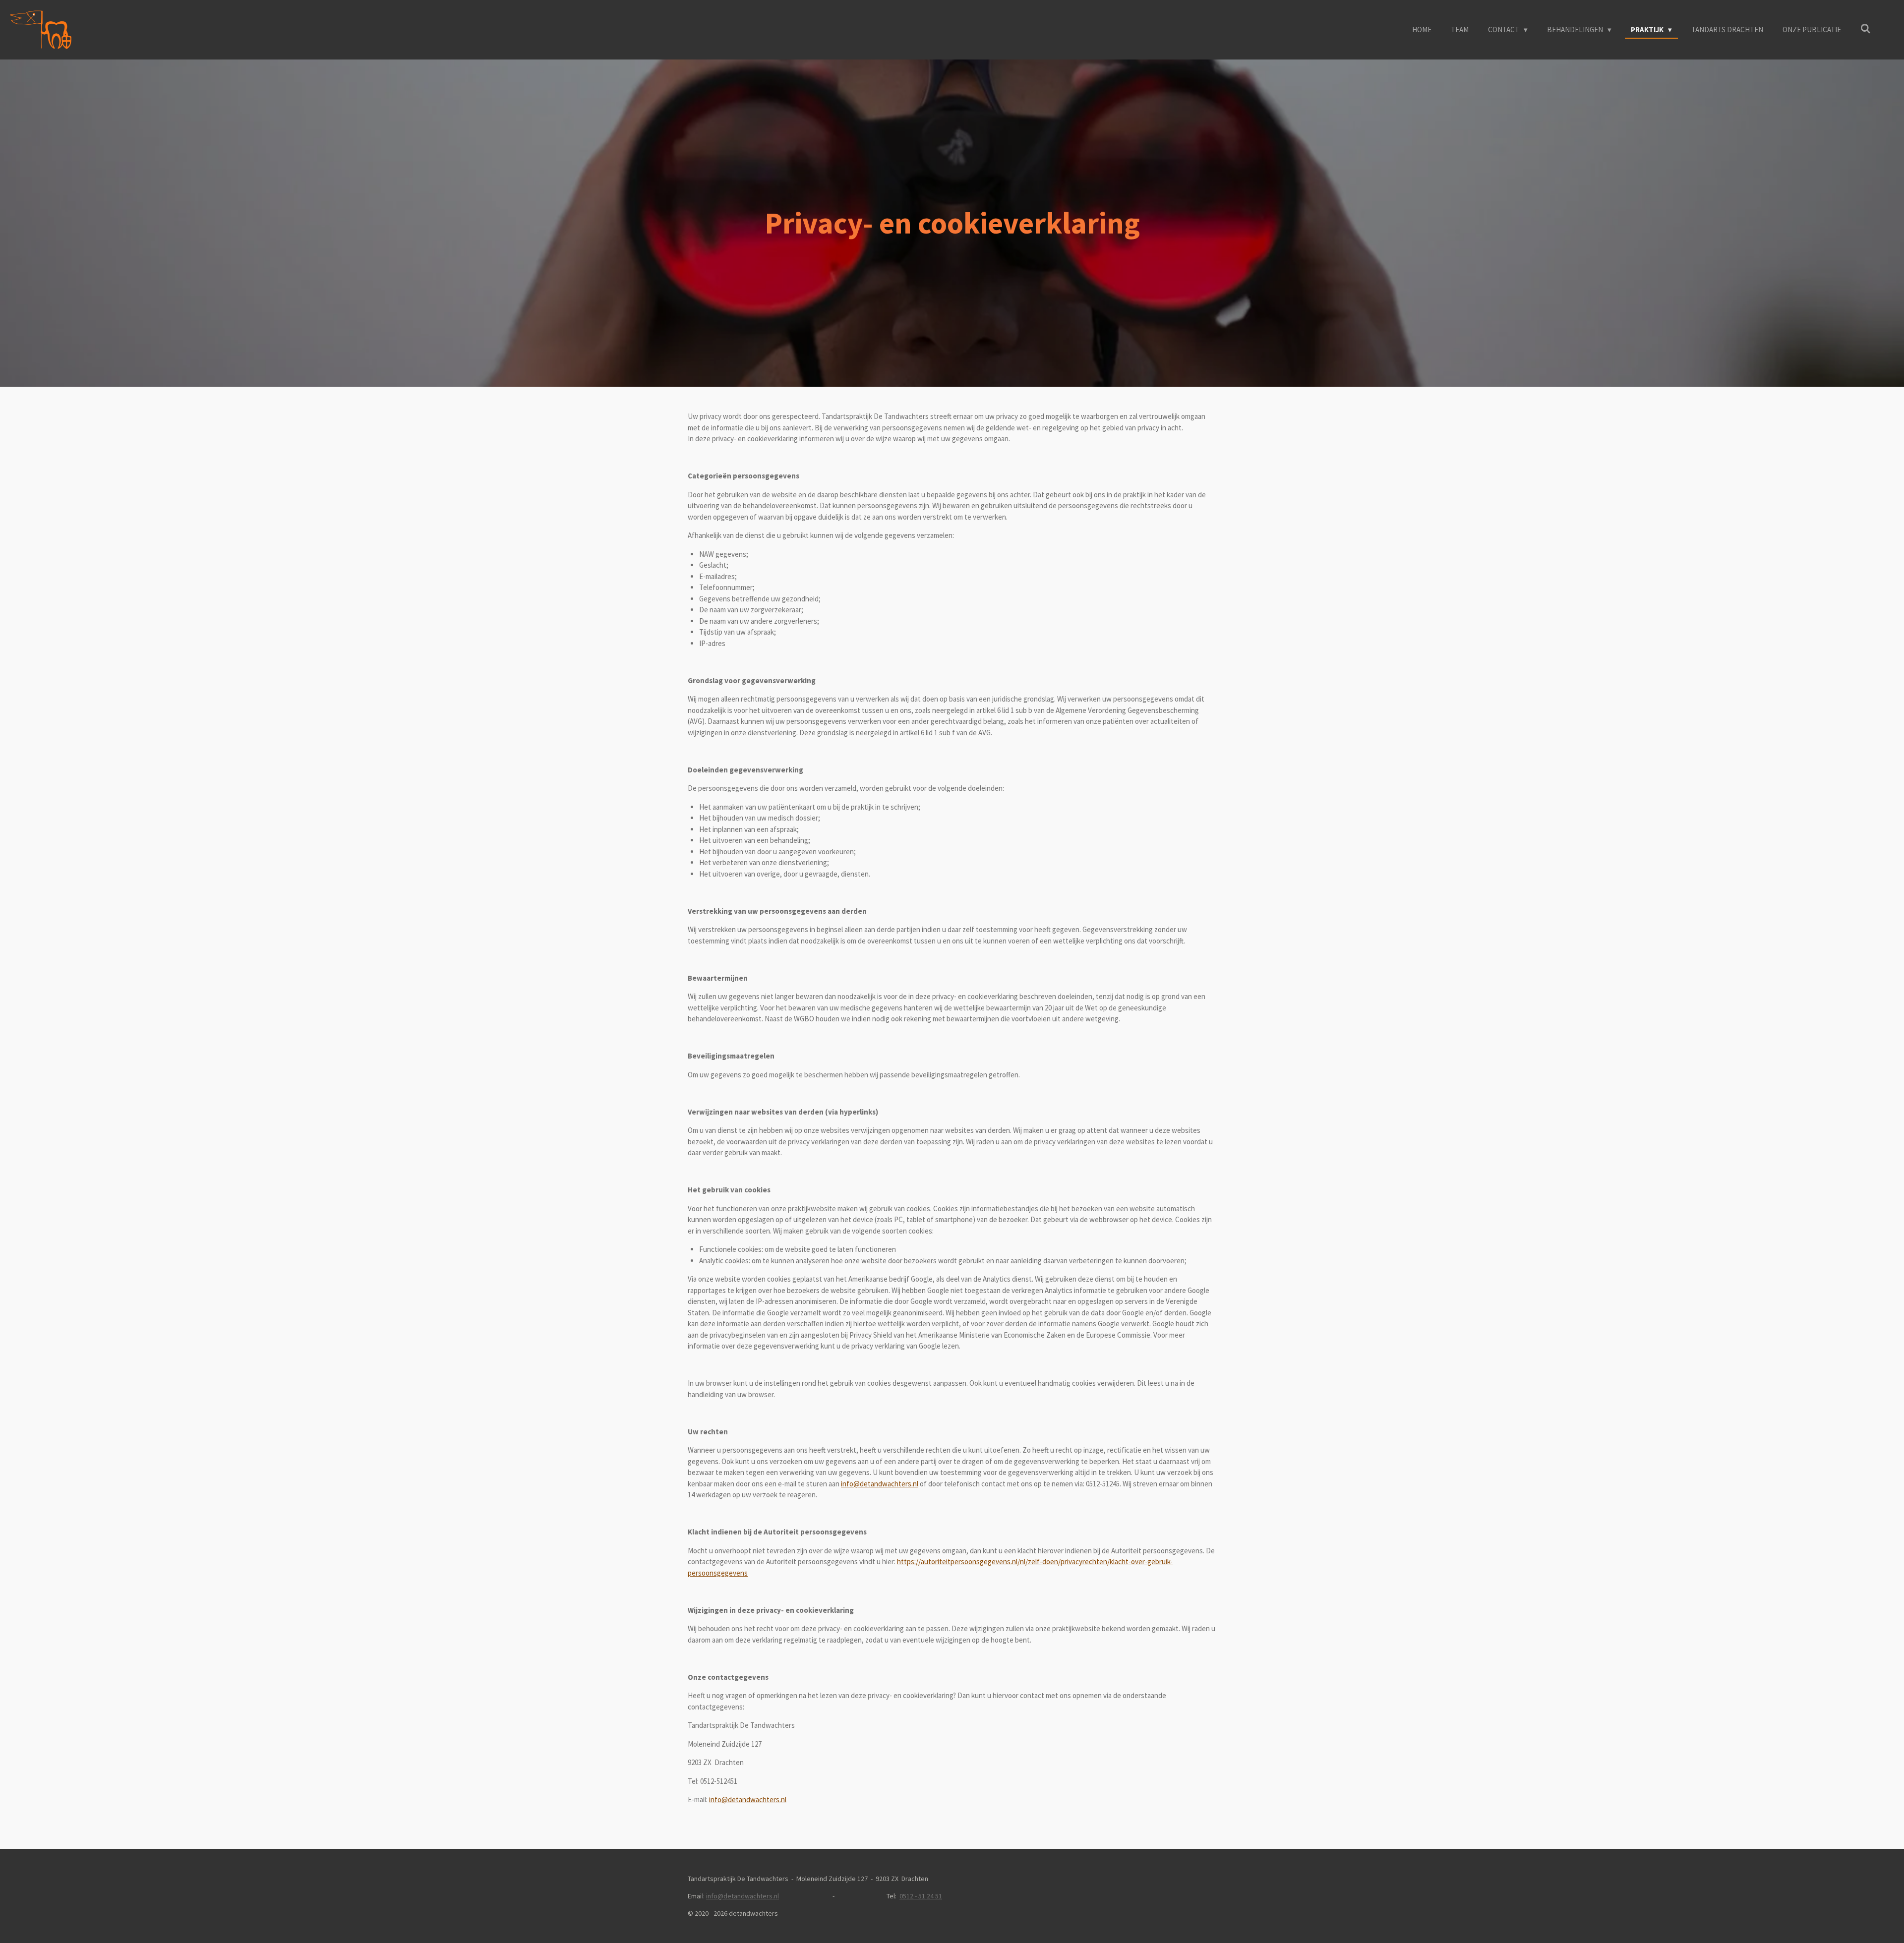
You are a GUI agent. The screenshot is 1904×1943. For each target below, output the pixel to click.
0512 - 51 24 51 (921, 1896)
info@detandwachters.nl (880, 1484)
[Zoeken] (1866, 29)
